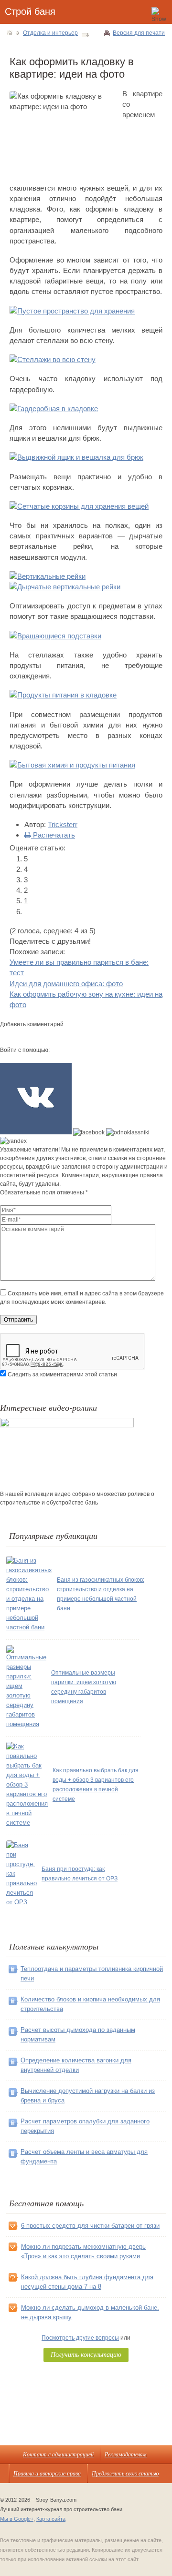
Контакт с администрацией (58, 2454)
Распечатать (53, 835)
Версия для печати (139, 33)
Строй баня (30, 11)
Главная (10, 33)
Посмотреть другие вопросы (80, 2338)
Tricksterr (63, 824)
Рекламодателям (126, 2454)
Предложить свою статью (125, 2473)
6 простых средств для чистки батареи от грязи (90, 2226)
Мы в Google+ (17, 2519)
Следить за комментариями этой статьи (62, 1374)
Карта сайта (51, 2519)
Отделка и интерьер (50, 33)
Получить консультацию (86, 2354)
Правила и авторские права (47, 2473)
